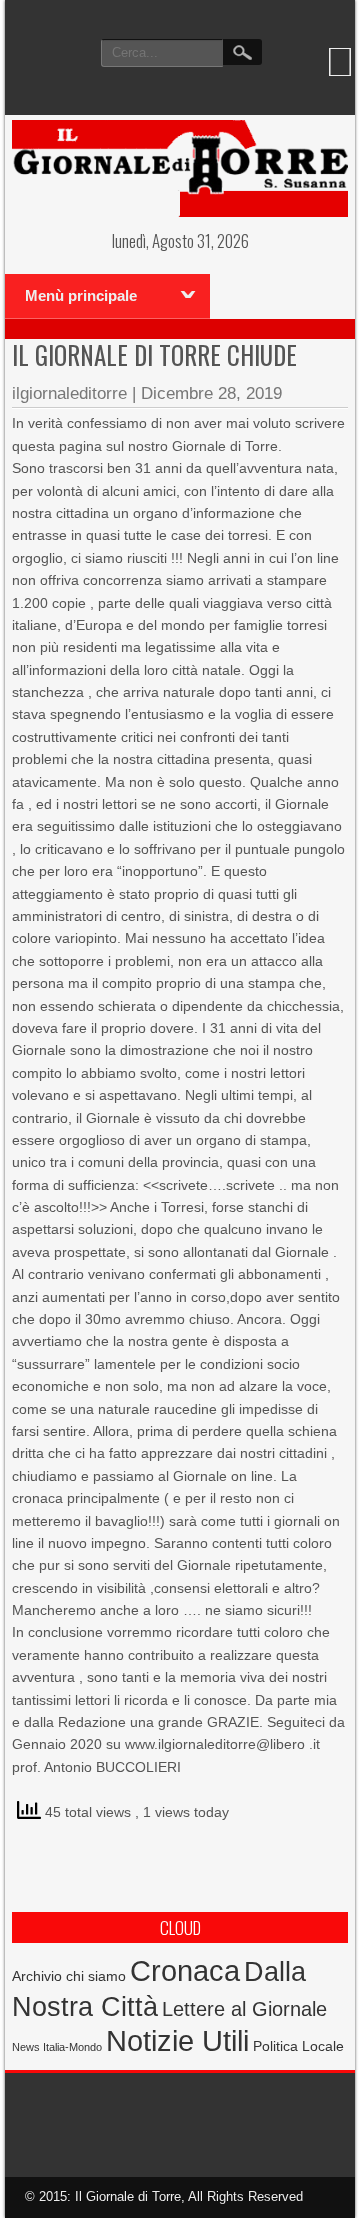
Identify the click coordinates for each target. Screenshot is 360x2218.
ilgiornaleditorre (69, 393)
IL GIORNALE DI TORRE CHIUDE (154, 354)
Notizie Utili (177, 2041)
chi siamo (96, 1976)
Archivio (37, 1976)
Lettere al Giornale (244, 2009)
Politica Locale (298, 2046)
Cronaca (185, 1970)
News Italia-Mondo (57, 2047)
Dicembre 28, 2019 (211, 393)
